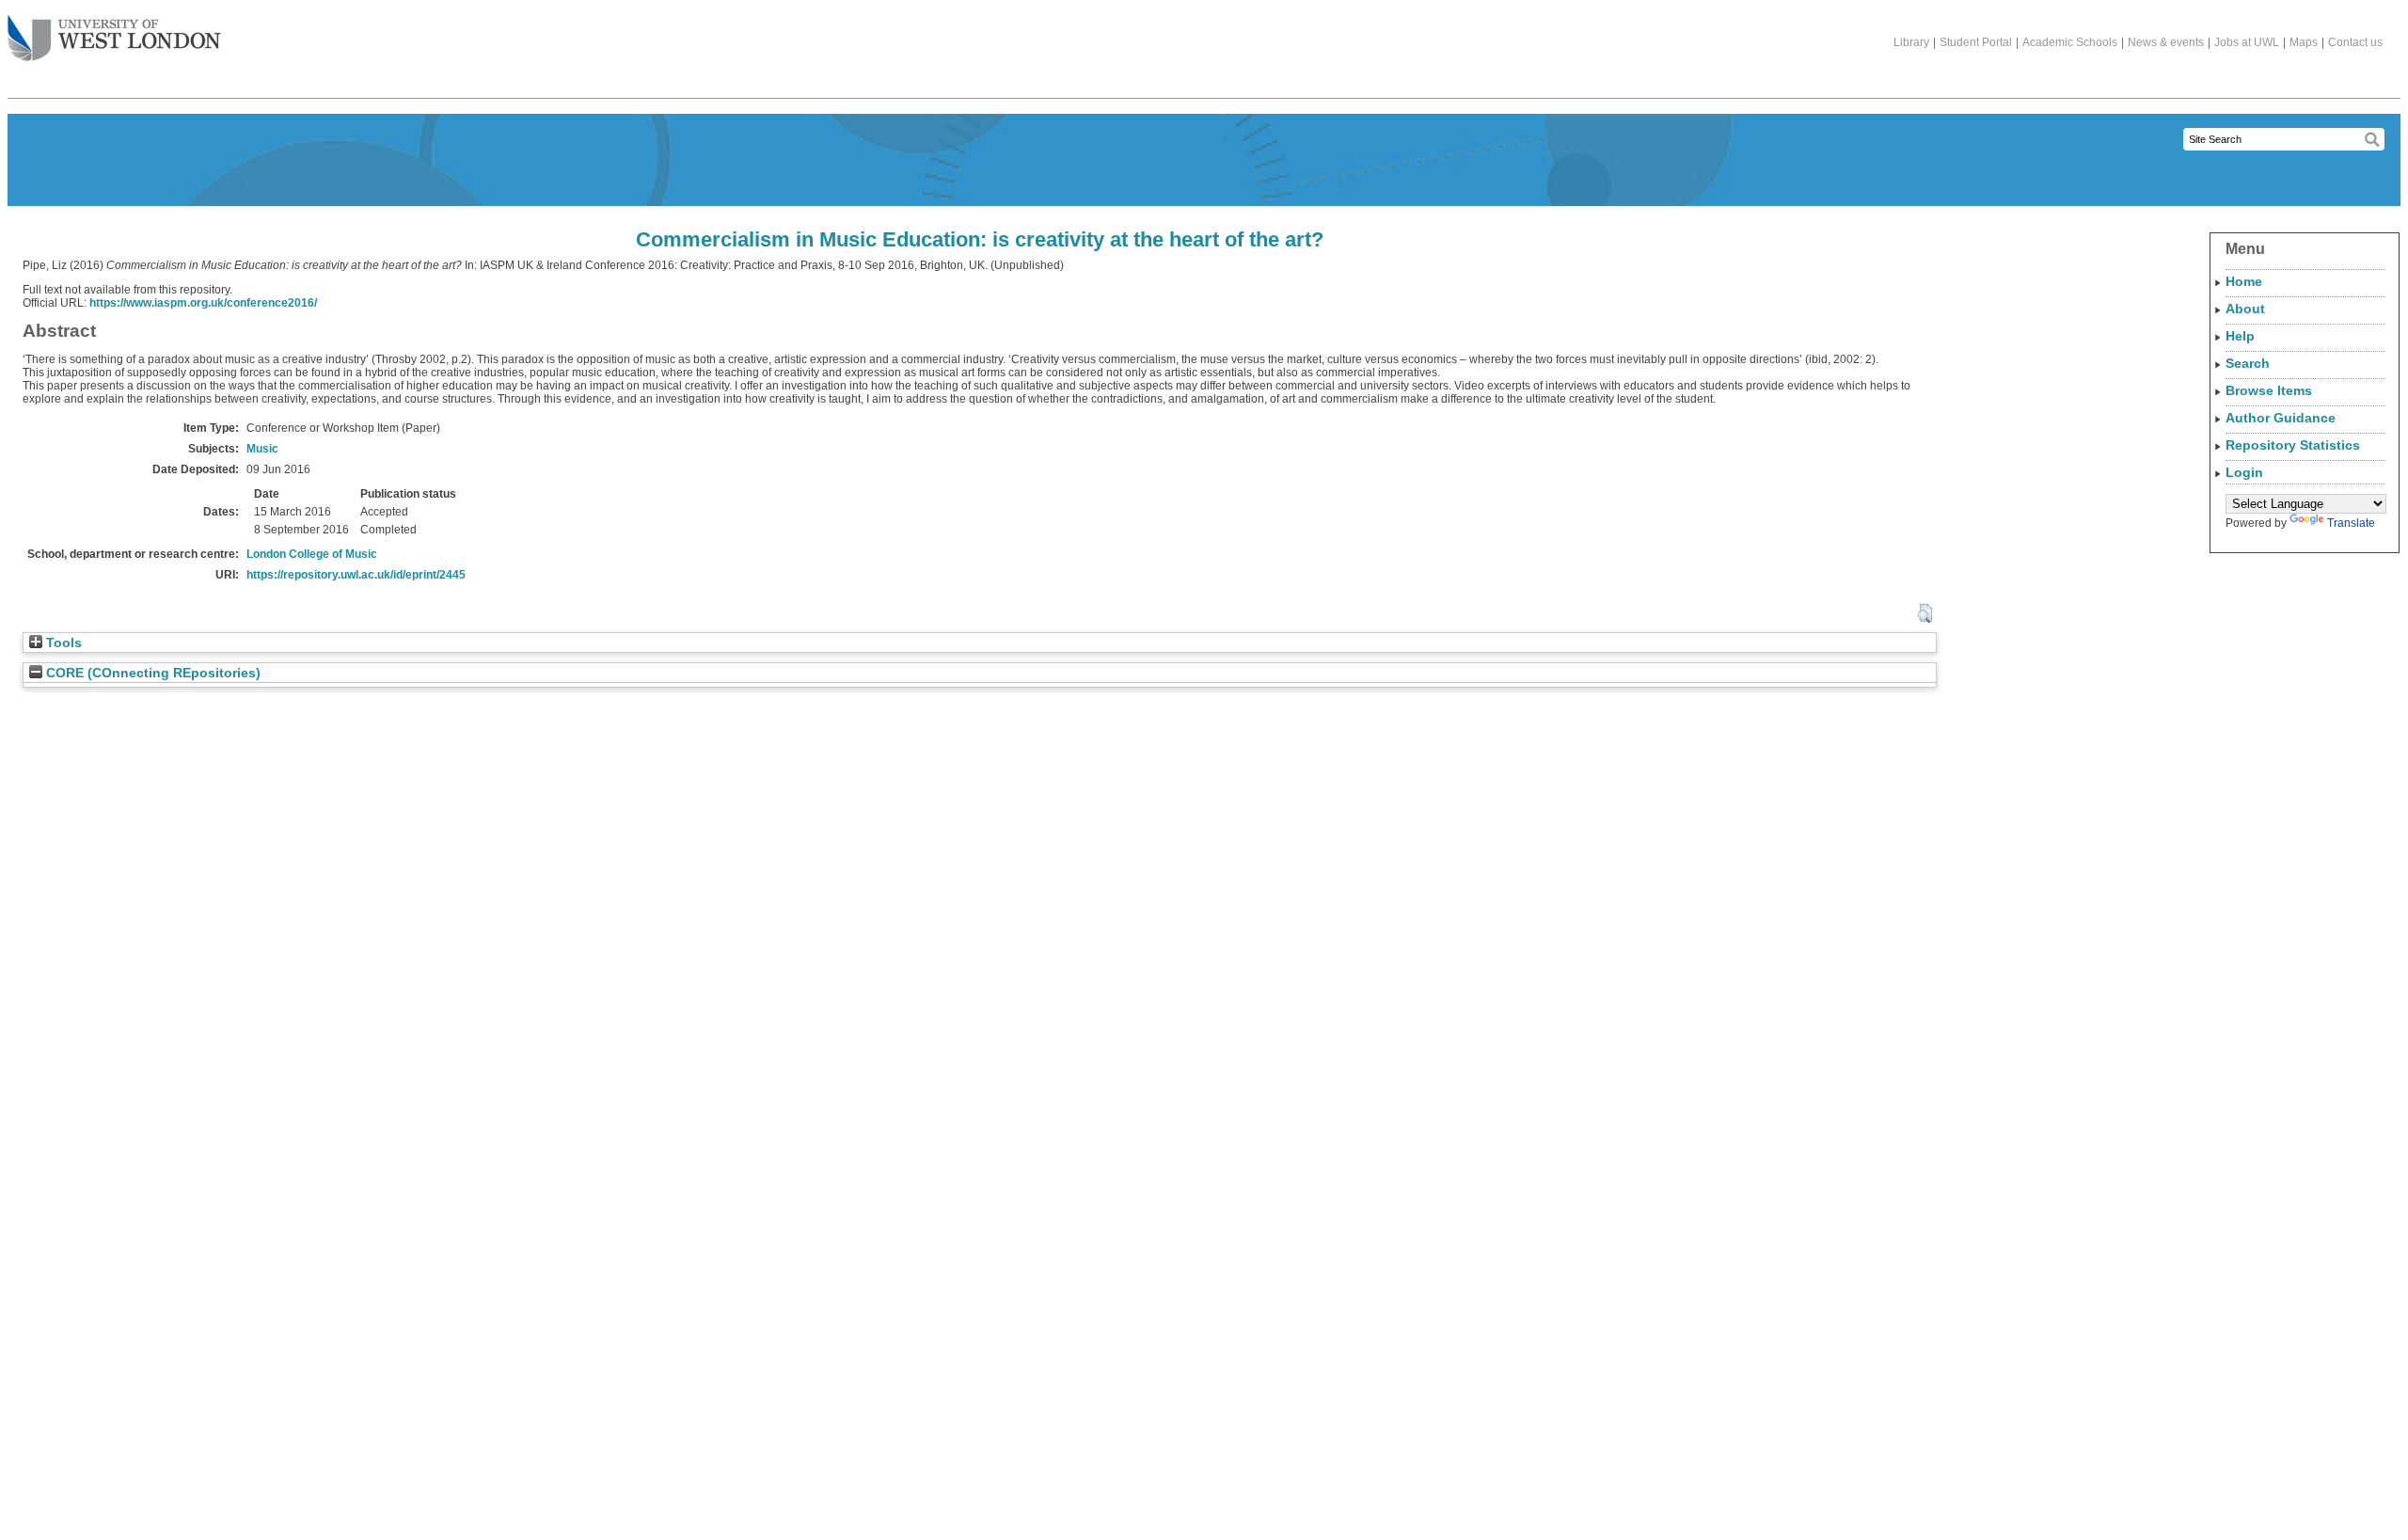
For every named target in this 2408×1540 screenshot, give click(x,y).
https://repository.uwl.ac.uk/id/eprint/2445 (356, 575)
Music (262, 449)
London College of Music (312, 554)
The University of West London (114, 40)
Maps (2304, 42)
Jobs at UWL (2247, 42)
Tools (62, 643)
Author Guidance (2281, 418)
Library (1911, 42)
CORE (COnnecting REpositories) (151, 673)
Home (2244, 281)
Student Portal (1976, 42)
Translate (2351, 523)
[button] (1925, 613)
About (2245, 309)
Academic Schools (2070, 42)
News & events (2166, 42)
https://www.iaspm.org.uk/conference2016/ (203, 303)
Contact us (2355, 42)
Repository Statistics (2293, 445)
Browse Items (2269, 390)
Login (2244, 472)
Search (2248, 363)
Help (2240, 336)
